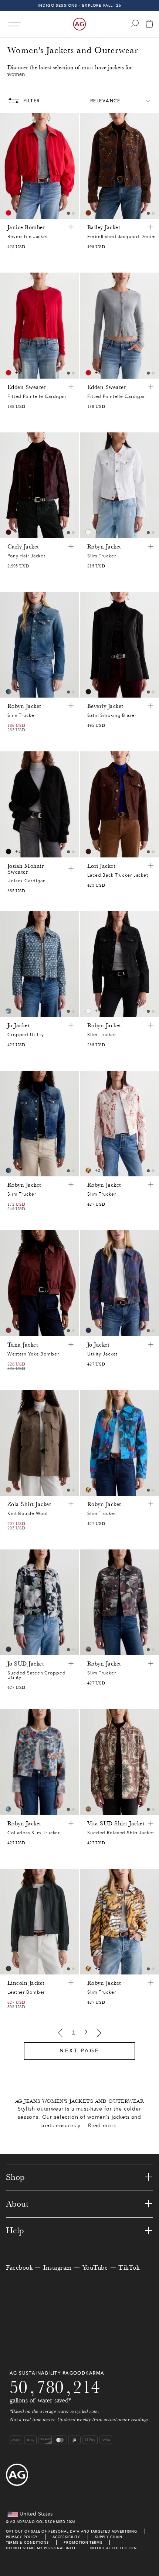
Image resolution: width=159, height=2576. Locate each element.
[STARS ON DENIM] (9, 1011)
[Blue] (9, 692)
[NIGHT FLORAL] (88, 1330)
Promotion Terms (83, 2542)
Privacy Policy (22, 2537)
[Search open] (135, 23)
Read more (102, 2126)
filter (32, 101)
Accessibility (66, 2537)
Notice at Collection (114, 2548)
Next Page (79, 2051)
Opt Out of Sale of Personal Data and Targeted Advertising (72, 2531)
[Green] (9, 1969)
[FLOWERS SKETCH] (9, 1649)
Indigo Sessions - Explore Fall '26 (80, 5)
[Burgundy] (9, 1330)
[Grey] (9, 1490)
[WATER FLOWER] (9, 1809)
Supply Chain (109, 2537)
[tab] (68, 213)
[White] (88, 532)
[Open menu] (15, 24)
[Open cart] (149, 24)
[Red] (9, 373)
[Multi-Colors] (9, 213)
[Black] (88, 692)
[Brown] (88, 213)
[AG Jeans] (79, 24)
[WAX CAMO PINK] (88, 1649)
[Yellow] (88, 1170)
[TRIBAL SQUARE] (88, 1809)
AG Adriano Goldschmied (38, 2522)
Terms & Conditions (27, 2542)
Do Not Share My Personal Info (41, 2548)
